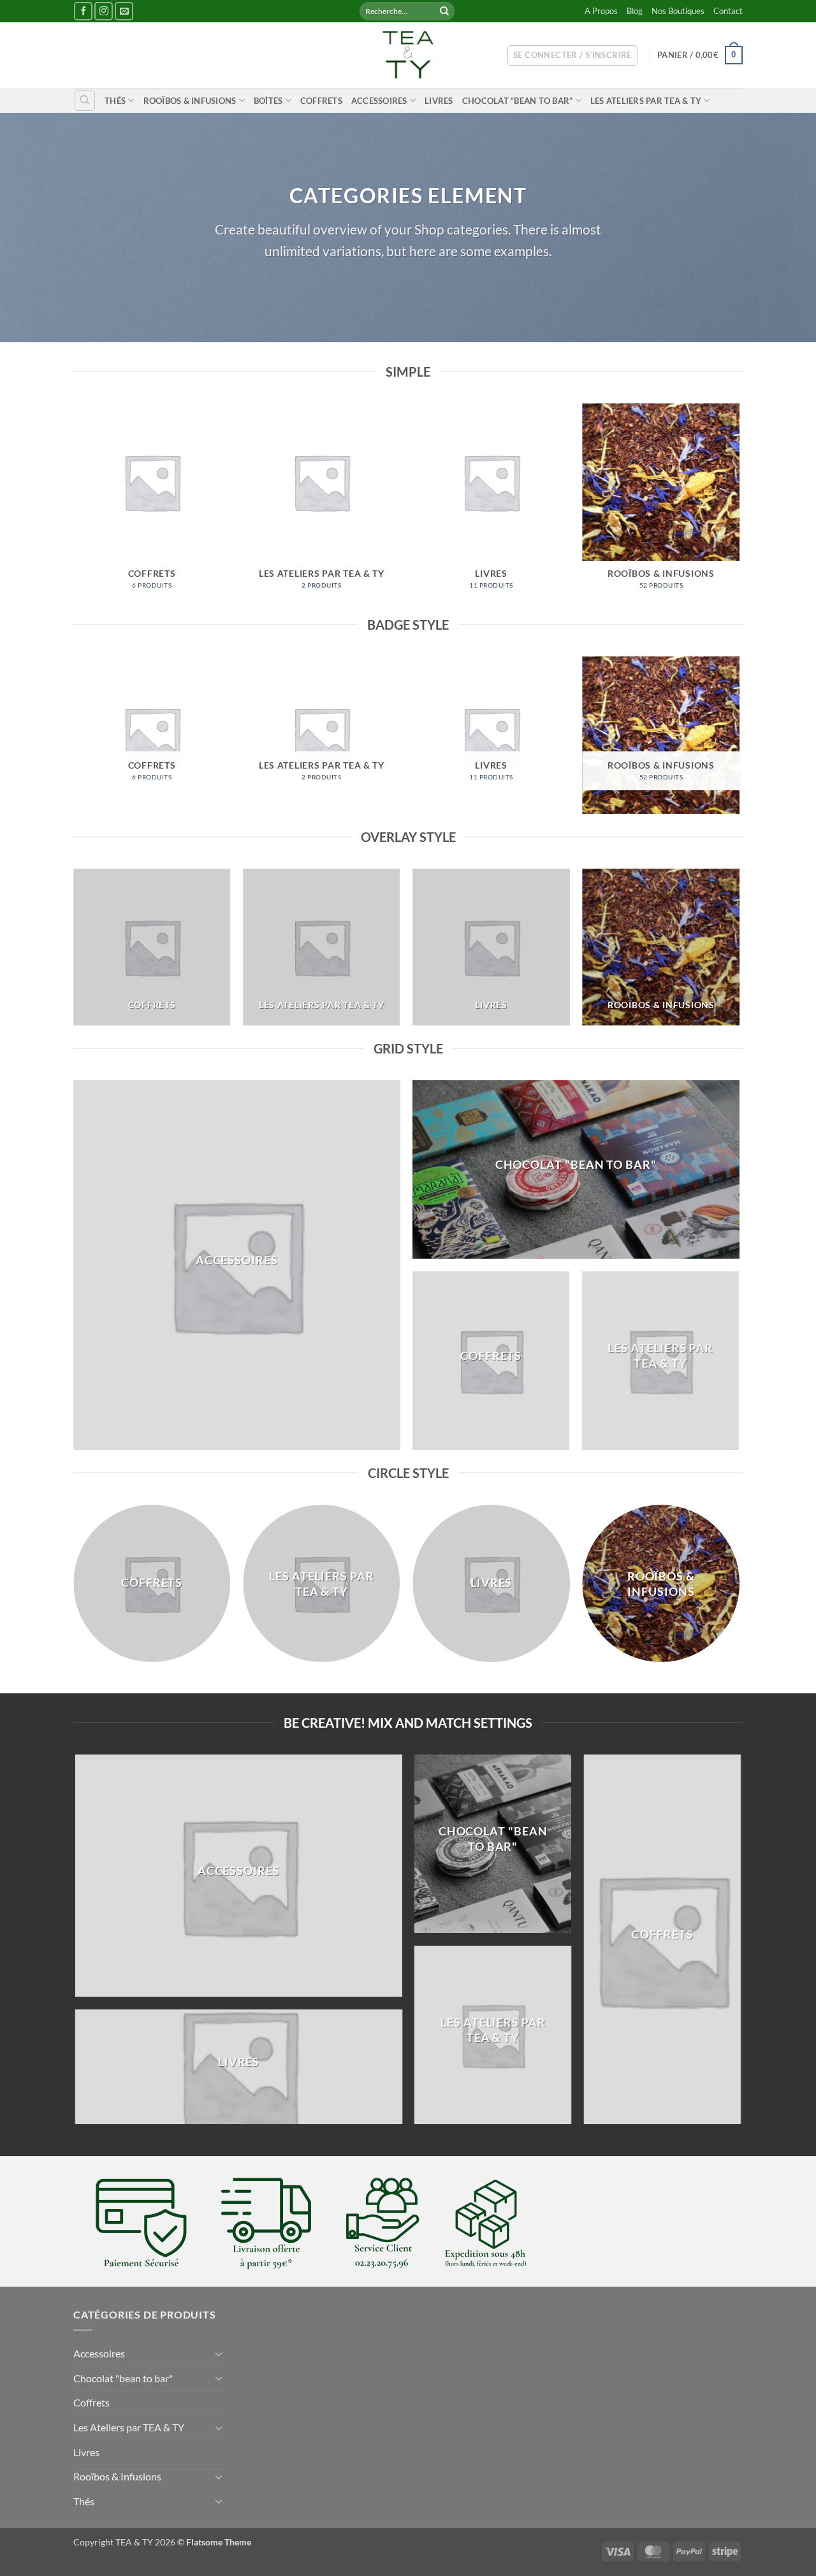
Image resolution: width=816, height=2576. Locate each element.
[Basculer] (219, 2354)
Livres (439, 101)
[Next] (739, 508)
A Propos (601, 11)
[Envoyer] (444, 11)
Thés (115, 101)
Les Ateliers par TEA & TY (646, 101)
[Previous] (74, 508)
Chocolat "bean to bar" (123, 2378)
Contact (728, 11)
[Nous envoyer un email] (124, 11)
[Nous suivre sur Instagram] (104, 11)
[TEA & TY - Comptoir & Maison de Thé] (408, 55)
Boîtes (268, 101)
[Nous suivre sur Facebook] (83, 11)
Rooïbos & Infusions (190, 101)
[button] (572, 55)
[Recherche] (85, 101)
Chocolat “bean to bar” (518, 101)
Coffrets (321, 101)
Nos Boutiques (678, 11)
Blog (635, 11)
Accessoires (379, 101)
